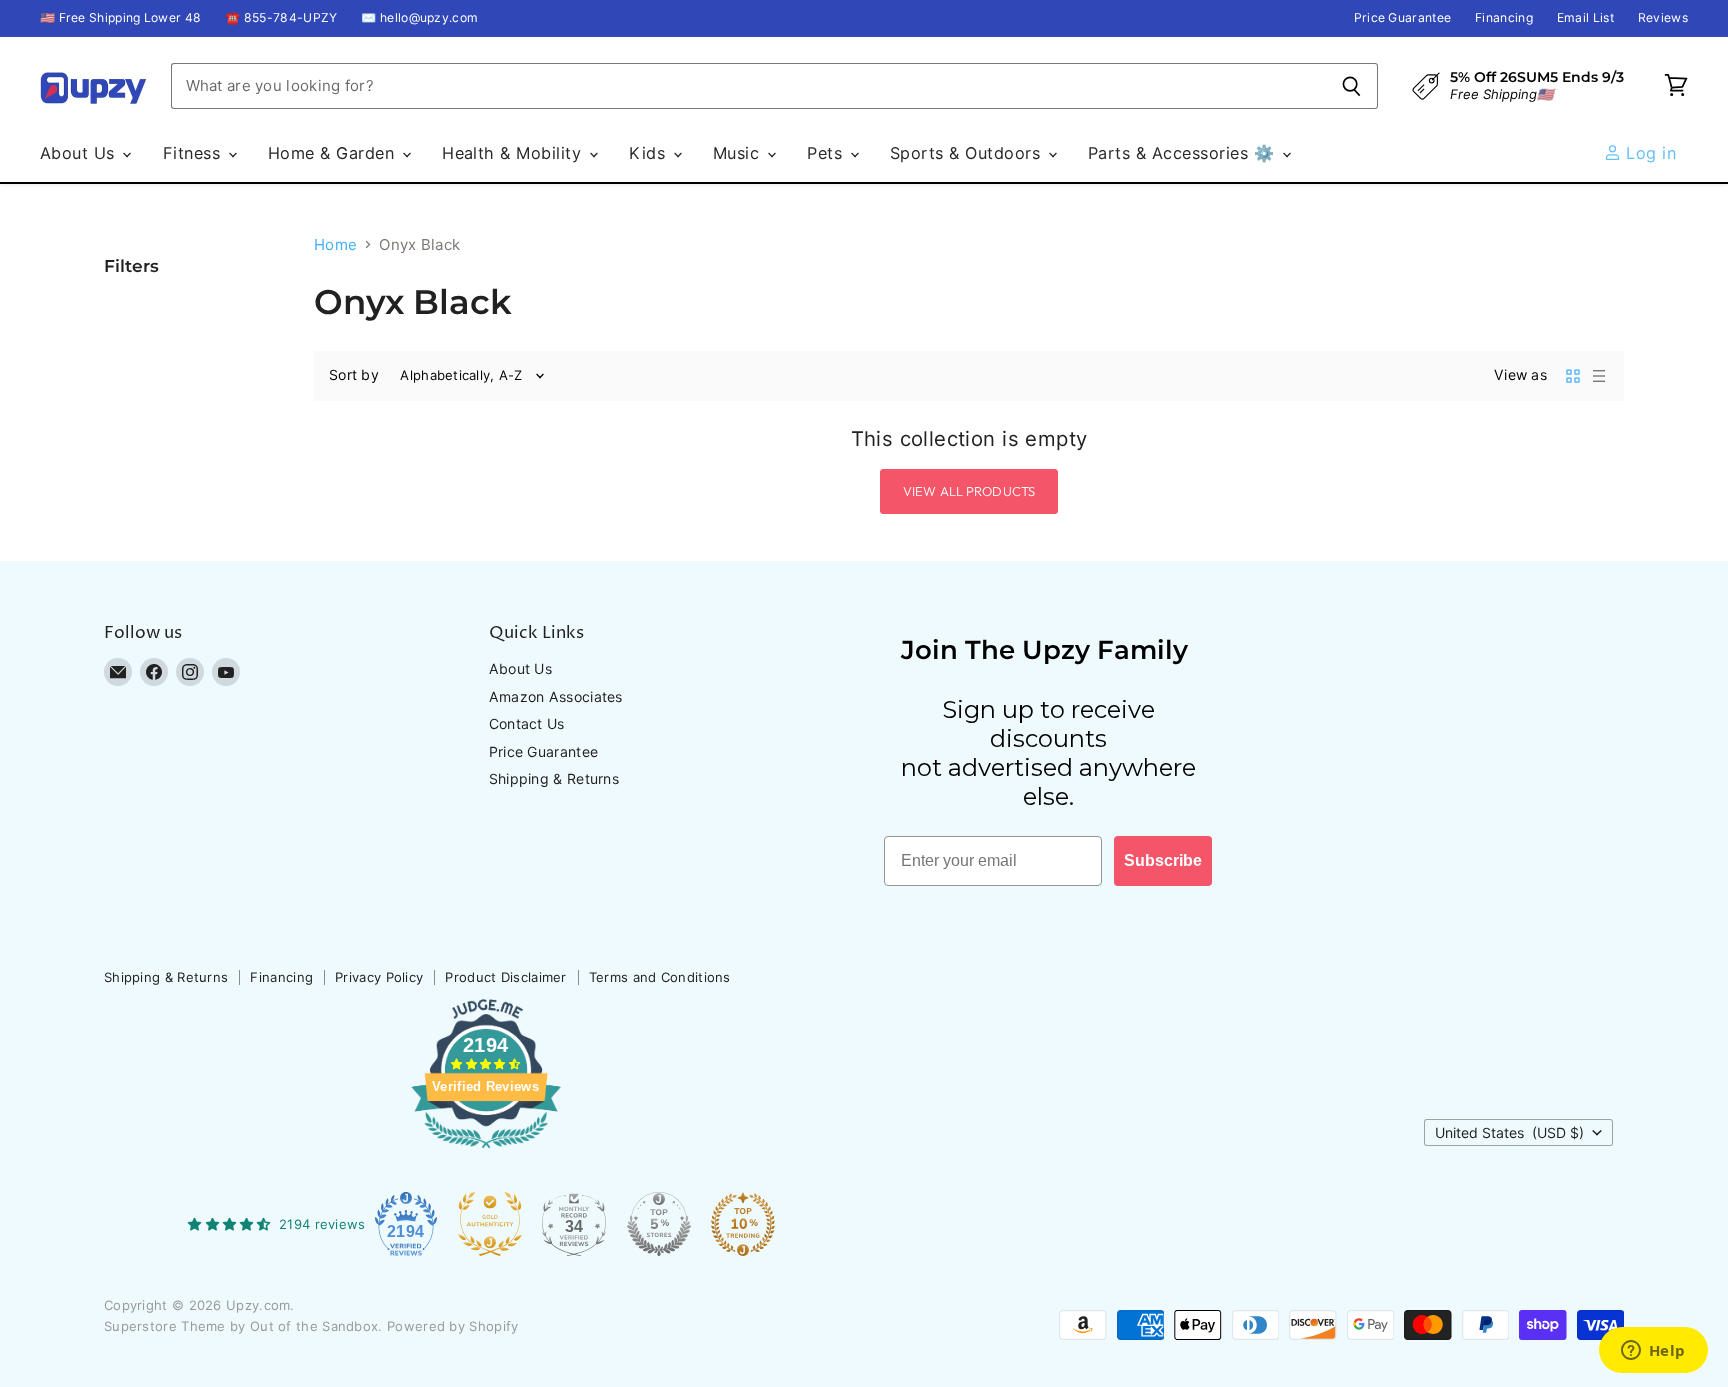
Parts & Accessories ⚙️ (1184, 153)
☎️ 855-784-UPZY (281, 18)
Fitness (194, 153)
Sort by (354, 375)
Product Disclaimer (505, 977)
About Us (80, 153)
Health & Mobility (514, 153)
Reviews (1663, 18)
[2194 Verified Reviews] (486, 1152)
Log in (1648, 153)
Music (739, 153)
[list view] (1599, 376)
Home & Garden (334, 153)
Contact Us (527, 723)
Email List (1585, 18)
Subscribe (1163, 860)
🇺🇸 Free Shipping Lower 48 (120, 18)
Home (335, 244)
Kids (649, 153)
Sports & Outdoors (968, 153)
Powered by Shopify (452, 1326)
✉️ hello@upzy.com (419, 18)
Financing (1504, 18)
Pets (827, 153)
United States (1509, 1132)
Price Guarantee (1403, 18)
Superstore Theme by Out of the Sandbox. (243, 1326)
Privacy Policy (379, 977)
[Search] (1351, 86)
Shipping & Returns (554, 778)
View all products (969, 491)
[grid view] (1573, 376)
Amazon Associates (556, 696)
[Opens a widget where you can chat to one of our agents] (1653, 1352)
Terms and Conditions (660, 977)
